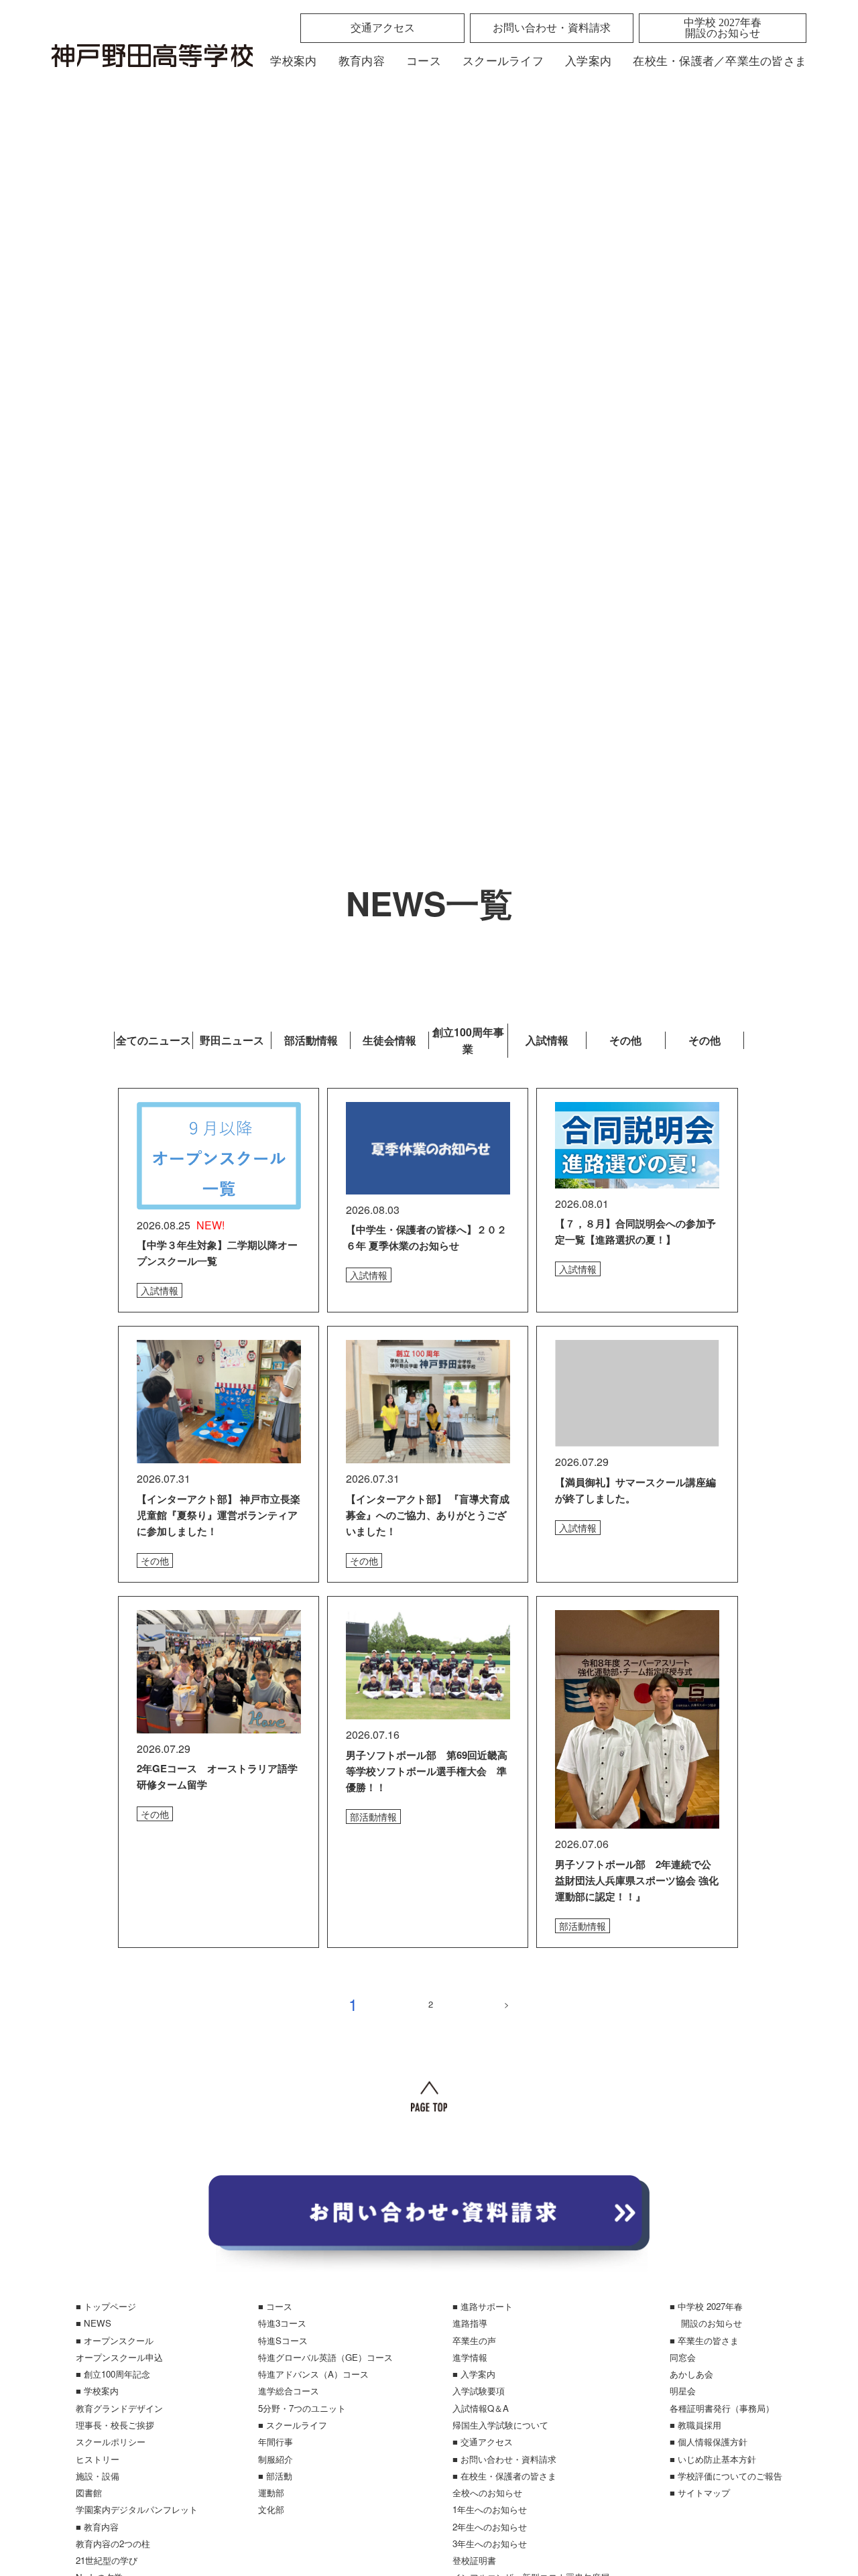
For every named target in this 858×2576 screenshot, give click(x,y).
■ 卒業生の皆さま (704, 2340)
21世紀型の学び (107, 2560)
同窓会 (683, 2357)
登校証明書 (474, 2560)
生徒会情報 (389, 1040)
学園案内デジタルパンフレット (137, 2509)
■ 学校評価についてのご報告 (726, 2476)
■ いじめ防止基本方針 (713, 2459)
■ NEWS (94, 2323)
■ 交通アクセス (483, 2442)
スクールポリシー (111, 2442)
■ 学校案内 (97, 2391)
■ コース (275, 2306)
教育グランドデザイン (119, 2408)
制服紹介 (275, 2459)
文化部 (271, 2509)
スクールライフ (503, 61)
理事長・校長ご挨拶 (115, 2425)
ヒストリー (98, 2459)
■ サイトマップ (700, 2493)
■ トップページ (106, 2306)
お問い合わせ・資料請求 (552, 28)
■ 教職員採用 (695, 2425)
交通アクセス (383, 28)
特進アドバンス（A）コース (313, 2374)
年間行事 (275, 2442)
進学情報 (470, 2357)
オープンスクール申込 (119, 2357)
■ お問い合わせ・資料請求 (504, 2459)
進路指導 (470, 2323)
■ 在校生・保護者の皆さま (504, 2476)
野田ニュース (232, 1040)
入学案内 (588, 61)
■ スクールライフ (293, 2425)
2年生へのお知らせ (490, 2527)
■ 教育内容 (97, 2527)
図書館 (89, 2493)
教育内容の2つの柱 (113, 2543)
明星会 (683, 2391)
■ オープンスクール (115, 2340)
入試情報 (547, 1040)
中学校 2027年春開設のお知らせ (723, 28)
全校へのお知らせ (487, 2493)
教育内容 (362, 61)
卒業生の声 (474, 2340)
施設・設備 (98, 2476)
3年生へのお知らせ (490, 2543)
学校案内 (293, 61)
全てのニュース (154, 1040)
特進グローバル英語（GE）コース (325, 2357)
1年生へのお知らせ (490, 2509)
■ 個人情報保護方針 (709, 2442)
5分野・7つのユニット (302, 2408)
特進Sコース (283, 2340)
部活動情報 (311, 1040)
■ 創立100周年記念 (113, 2374)
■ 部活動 (275, 2476)
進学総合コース (289, 2391)
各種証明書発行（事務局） (722, 2408)
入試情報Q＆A (481, 2408)
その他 (625, 1040)
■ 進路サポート (483, 2306)
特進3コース (282, 2323)
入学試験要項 (479, 2391)
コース (424, 61)
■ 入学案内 (474, 2374)
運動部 (271, 2493)
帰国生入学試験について (500, 2425)
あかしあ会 (691, 2374)
